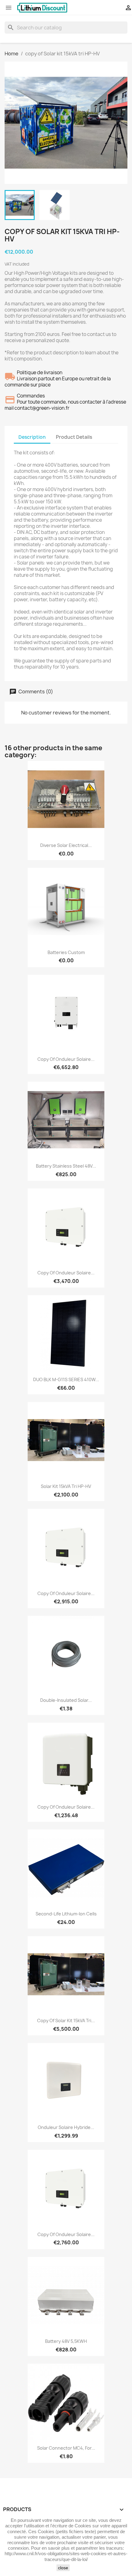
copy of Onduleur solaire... (66, 1059)
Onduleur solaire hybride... (66, 2127)
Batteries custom (66, 952)
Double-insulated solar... (66, 1700)
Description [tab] (32, 437)
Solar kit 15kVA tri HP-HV (66, 1486)
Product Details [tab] (74, 437)
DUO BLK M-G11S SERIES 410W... (66, 1379)
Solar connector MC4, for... (66, 2448)
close (63, 2568)
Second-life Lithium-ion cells (66, 1914)
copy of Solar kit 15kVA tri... (66, 2021)
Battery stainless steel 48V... (66, 1166)
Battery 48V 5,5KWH (66, 2341)
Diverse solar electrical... (66, 845)
